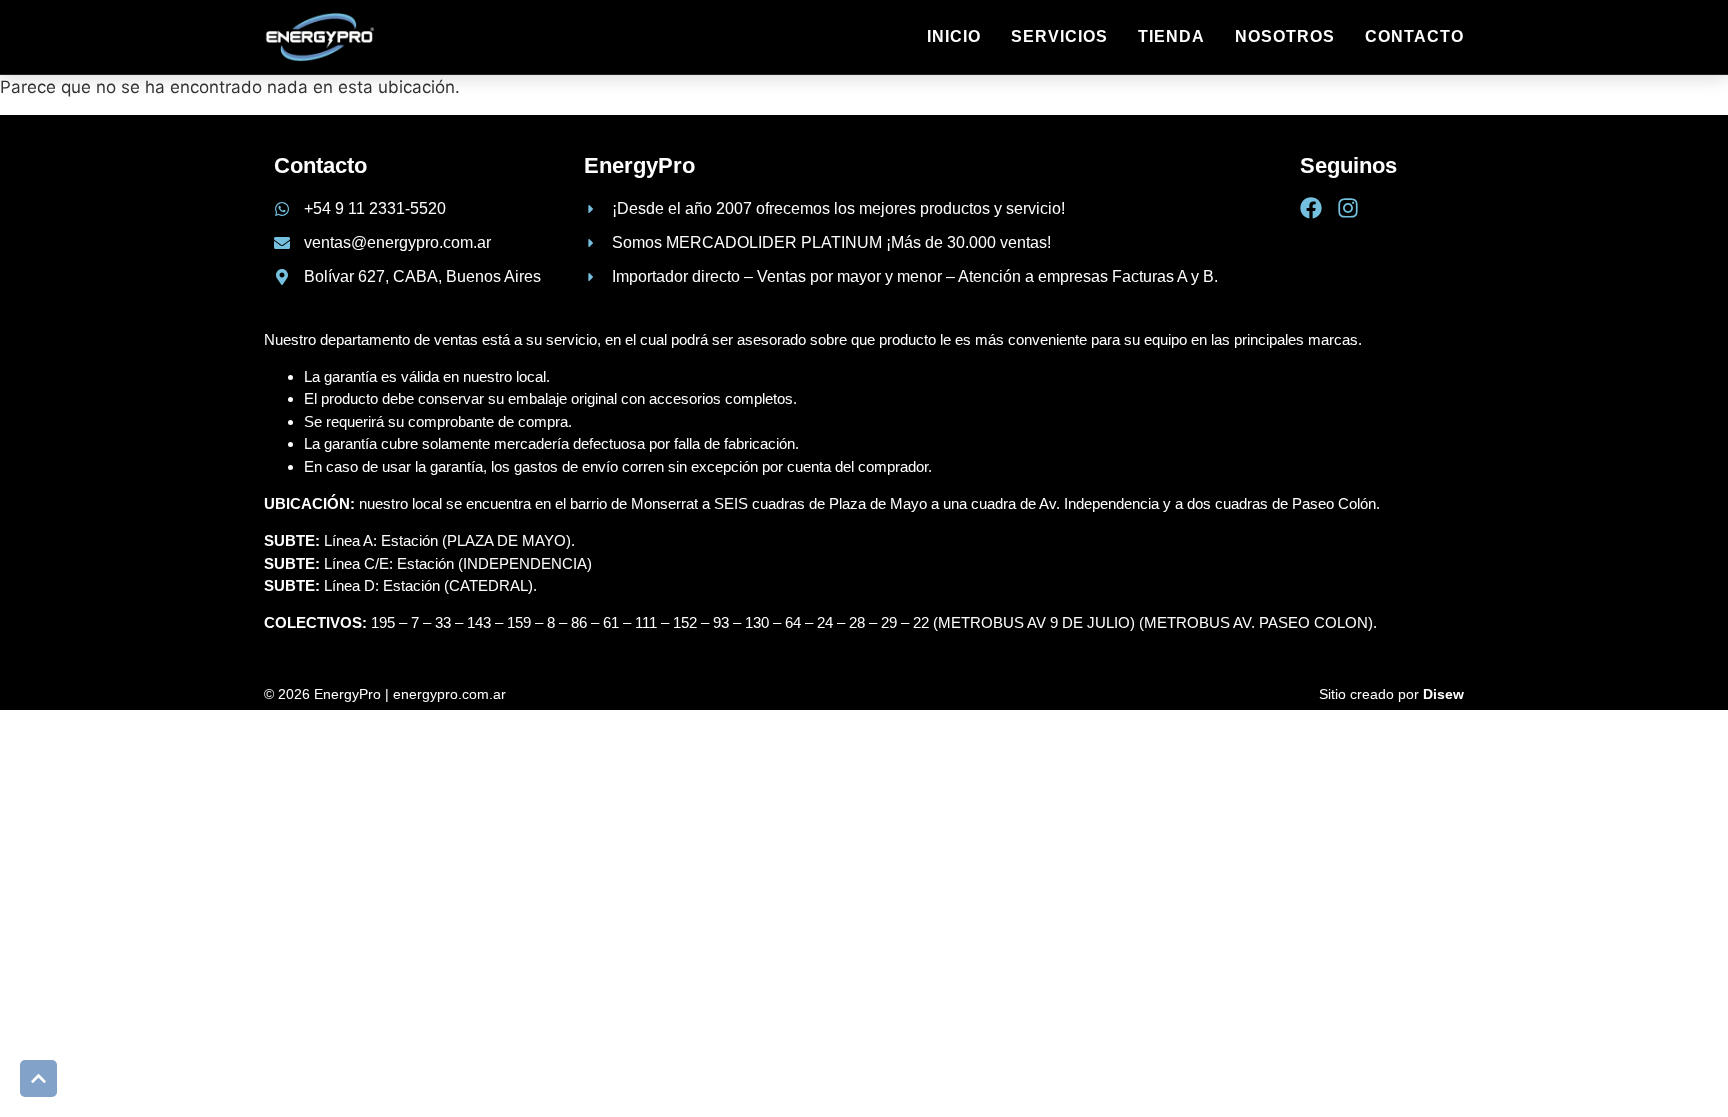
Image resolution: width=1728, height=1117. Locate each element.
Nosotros (1285, 36)
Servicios (1059, 36)
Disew (1443, 694)
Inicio (954, 36)
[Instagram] (1348, 208)
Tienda (1171, 36)
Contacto (1414, 36)
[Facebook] (1311, 208)
